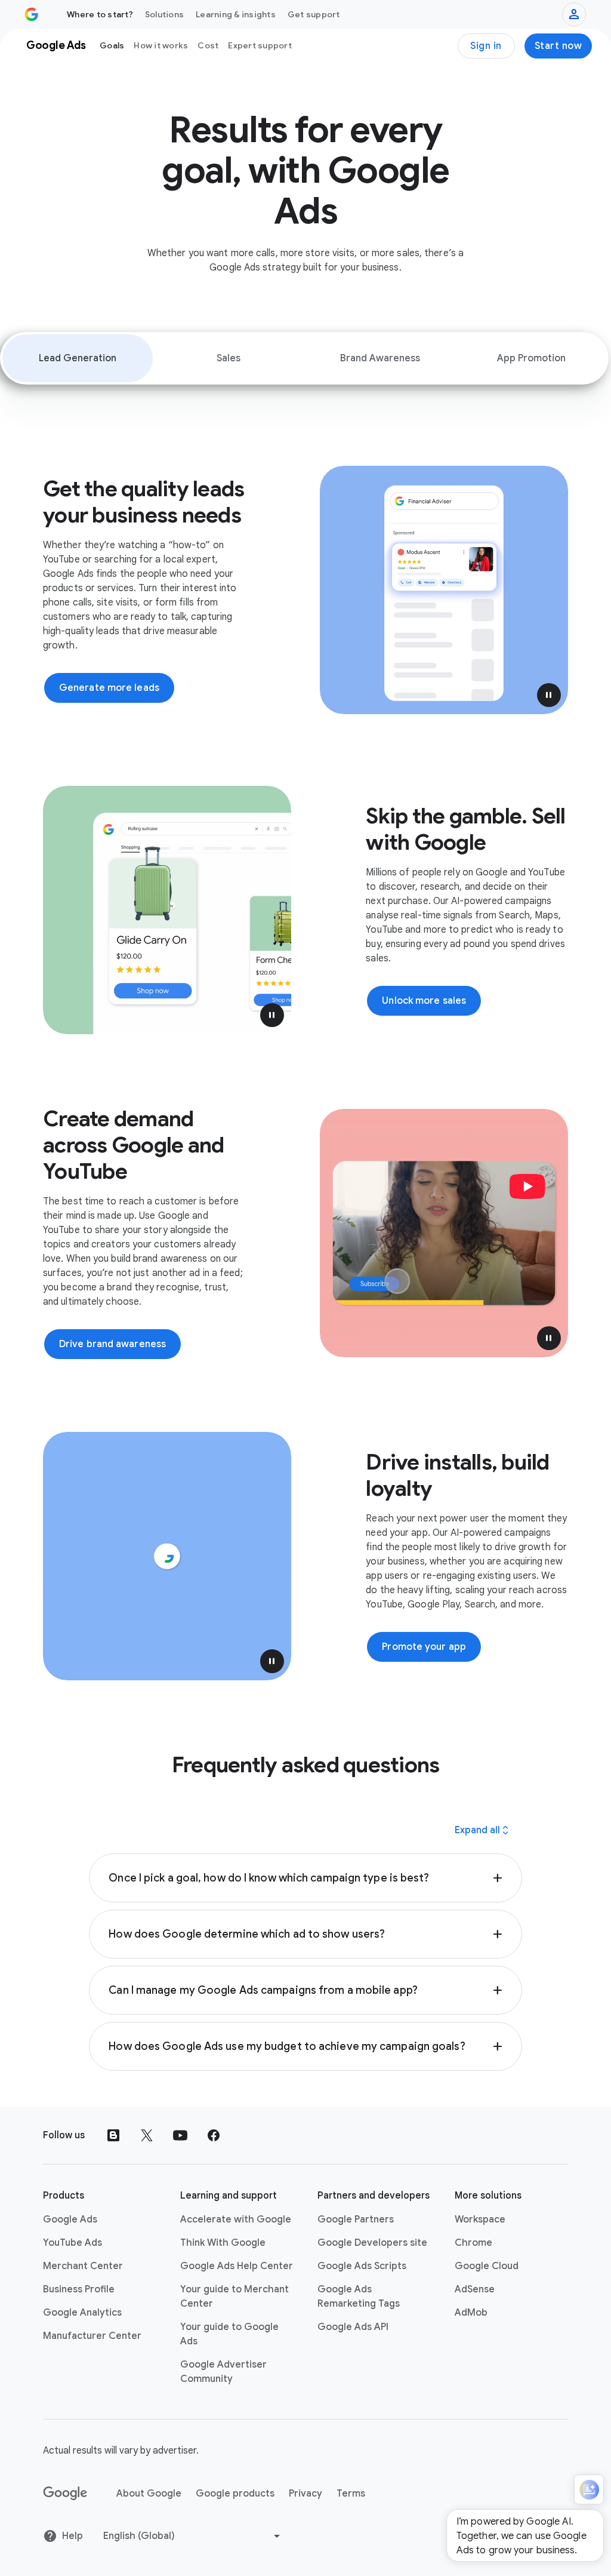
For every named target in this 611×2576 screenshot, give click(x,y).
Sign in (486, 46)
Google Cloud (487, 2266)
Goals (112, 45)
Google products (235, 2494)
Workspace (480, 2220)
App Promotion (531, 358)
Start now (558, 46)
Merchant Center (83, 2266)
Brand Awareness (380, 358)
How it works (161, 45)
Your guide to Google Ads (229, 2334)
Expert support (260, 45)
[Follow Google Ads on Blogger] (113, 2135)
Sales (229, 358)
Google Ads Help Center (237, 2266)
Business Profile (79, 2289)
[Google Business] (32, 14)
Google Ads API (353, 2327)
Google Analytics (82, 2313)
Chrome (473, 2243)
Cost (208, 45)
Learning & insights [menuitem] (236, 14)
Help (72, 2536)
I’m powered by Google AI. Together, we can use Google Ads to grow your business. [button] (521, 2536)
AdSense (475, 2289)
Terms (351, 2494)
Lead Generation (78, 358)
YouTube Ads (72, 2243)
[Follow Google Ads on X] (147, 2135)
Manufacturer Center (92, 2336)
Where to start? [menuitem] (100, 14)
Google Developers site (372, 2243)
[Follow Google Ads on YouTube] (180, 2135)
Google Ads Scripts (362, 2266)
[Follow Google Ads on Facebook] (214, 2135)
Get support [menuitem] (314, 14)
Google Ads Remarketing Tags (359, 2297)
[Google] (65, 2494)
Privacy (305, 2494)
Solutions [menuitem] (164, 14)
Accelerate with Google (236, 2220)
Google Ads (70, 2220)
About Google (149, 2494)
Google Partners (356, 2220)
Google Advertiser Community (223, 2372)
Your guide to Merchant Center (234, 2297)
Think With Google (223, 2243)
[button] (549, 695)
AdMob (471, 2313)
